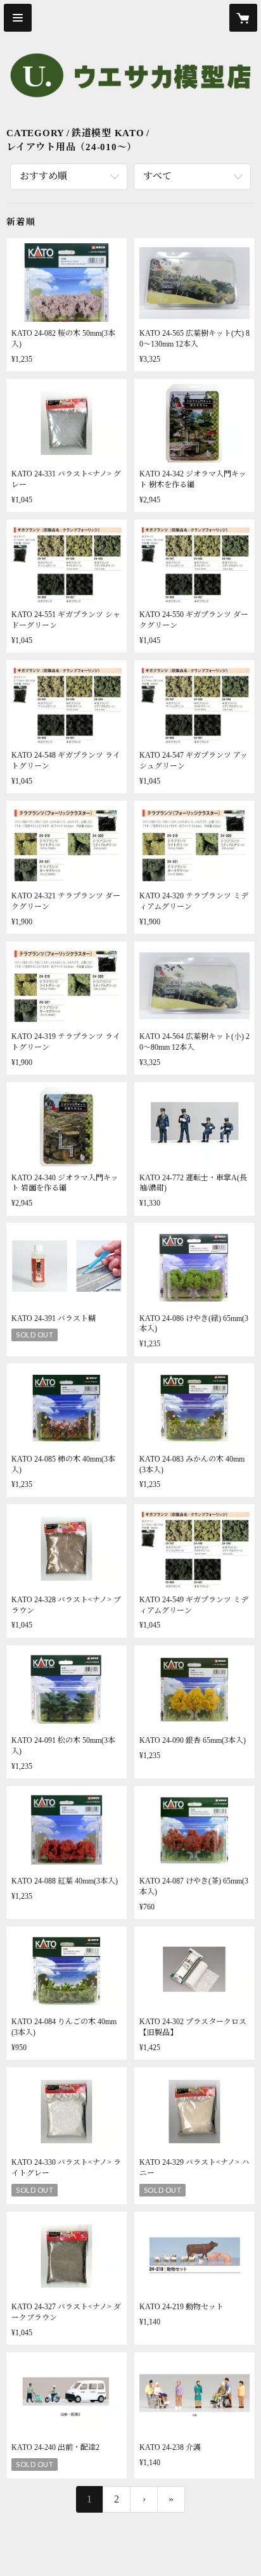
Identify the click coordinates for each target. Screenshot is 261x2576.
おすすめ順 (43, 176)
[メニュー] (18, 18)
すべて (157, 176)
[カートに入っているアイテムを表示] (243, 18)
